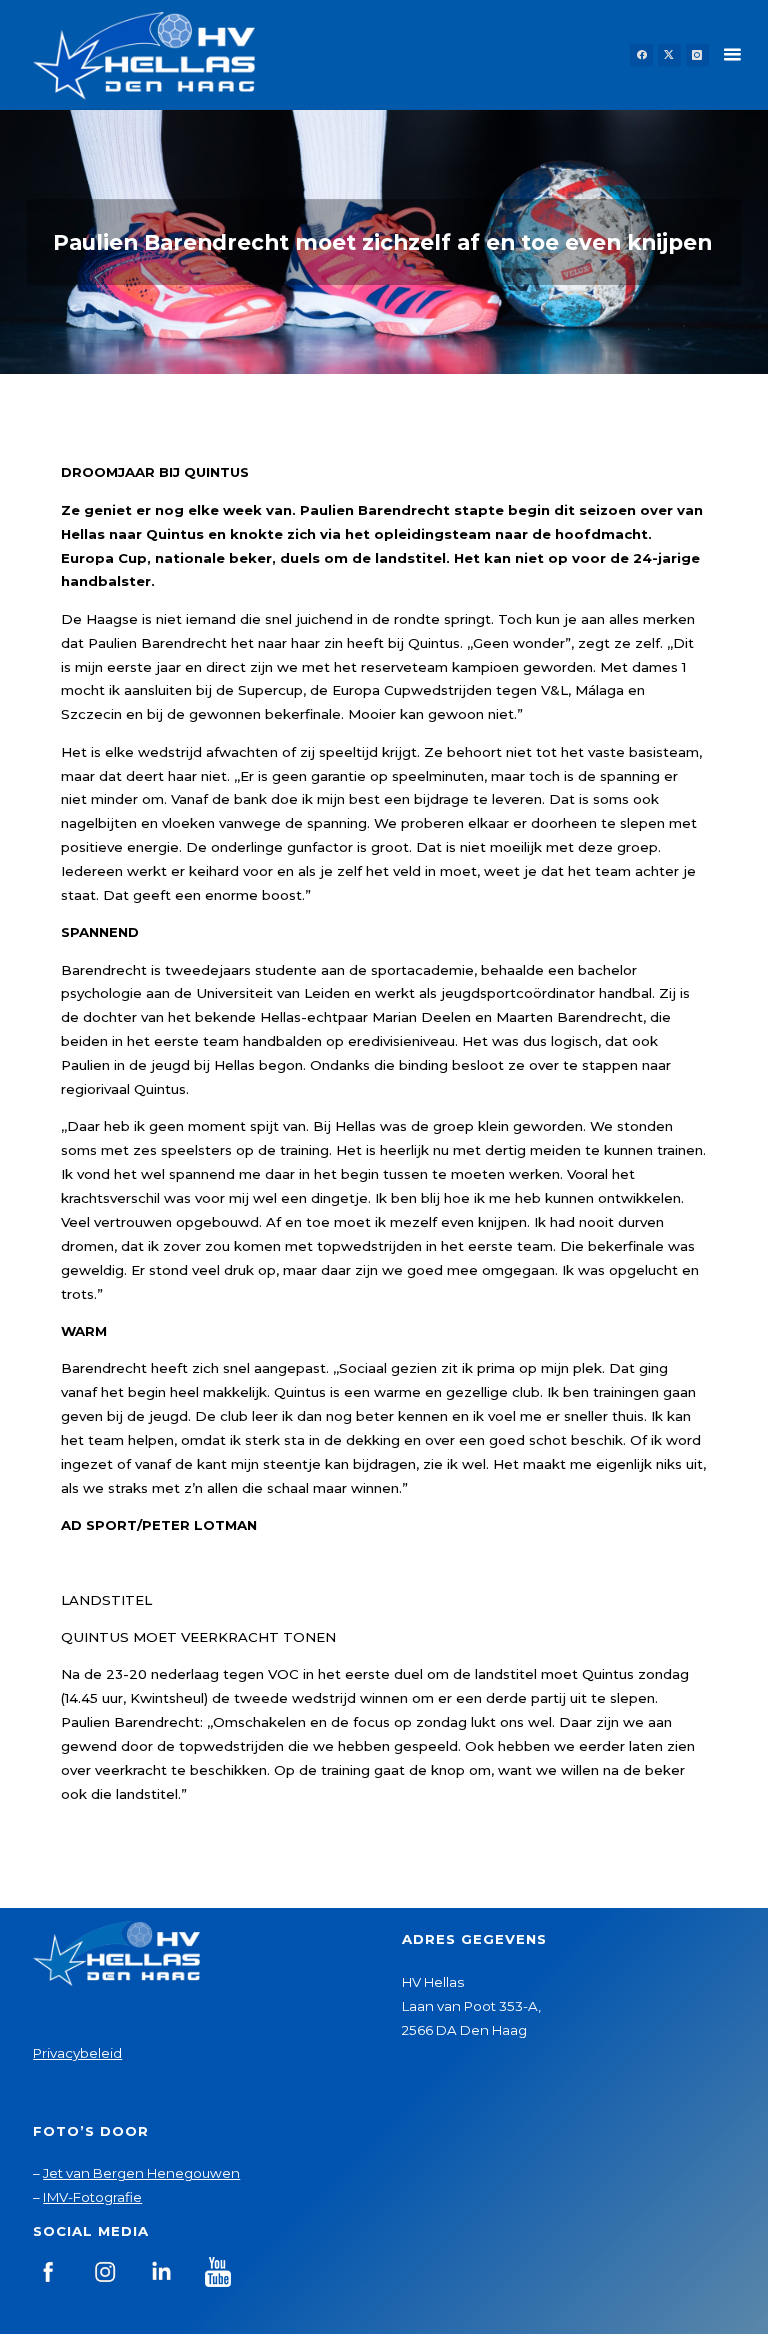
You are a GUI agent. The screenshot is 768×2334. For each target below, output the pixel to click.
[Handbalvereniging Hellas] (144, 55)
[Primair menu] (732, 55)
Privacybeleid (77, 2053)
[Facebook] (641, 55)
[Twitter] (669, 55)
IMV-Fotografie (92, 2197)
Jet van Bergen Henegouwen (141, 2173)
